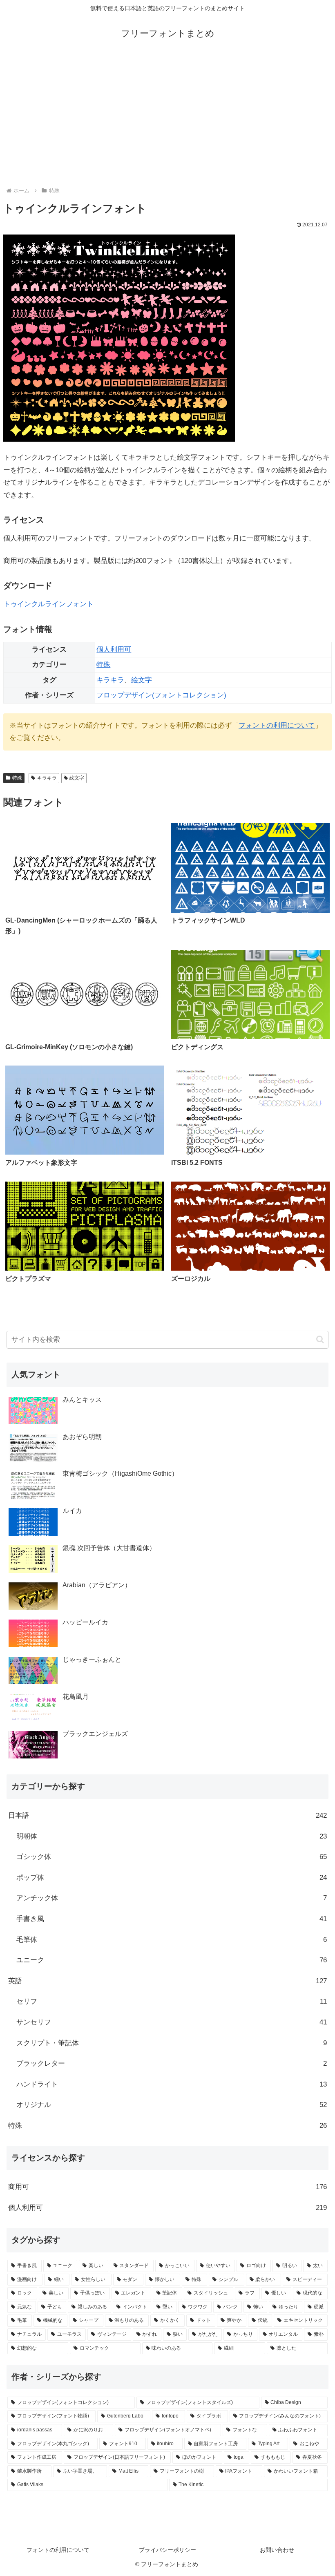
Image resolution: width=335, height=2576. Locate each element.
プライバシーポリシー (167, 2550)
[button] (320, 1339)
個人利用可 (114, 649)
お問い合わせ (277, 2550)
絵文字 (142, 680)
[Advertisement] (167, 115)
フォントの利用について (277, 725)
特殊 (103, 665)
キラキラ (110, 680)
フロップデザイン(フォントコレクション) (161, 695)
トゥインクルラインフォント (48, 604)
